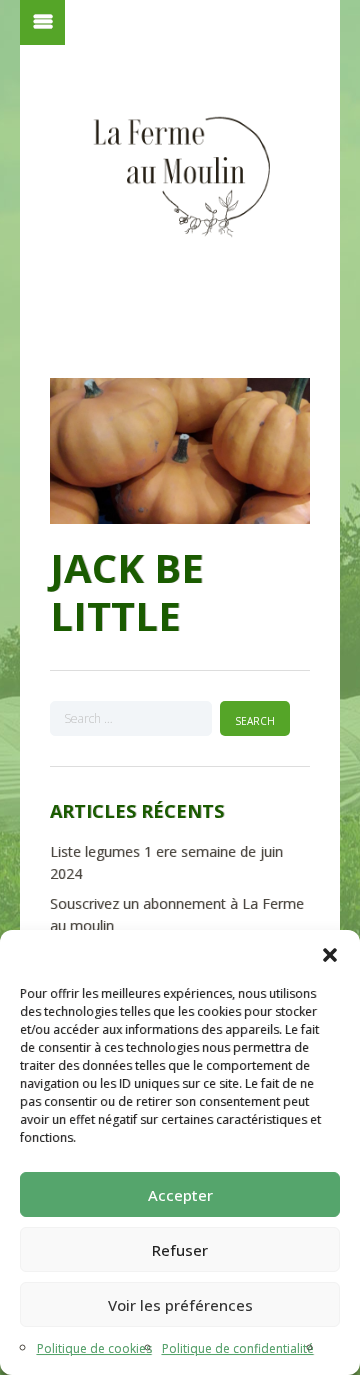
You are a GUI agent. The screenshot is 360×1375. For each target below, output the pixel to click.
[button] (330, 955)
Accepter (180, 1195)
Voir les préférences (180, 1305)
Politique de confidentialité (238, 1348)
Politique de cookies (94, 1348)
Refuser (180, 1250)
